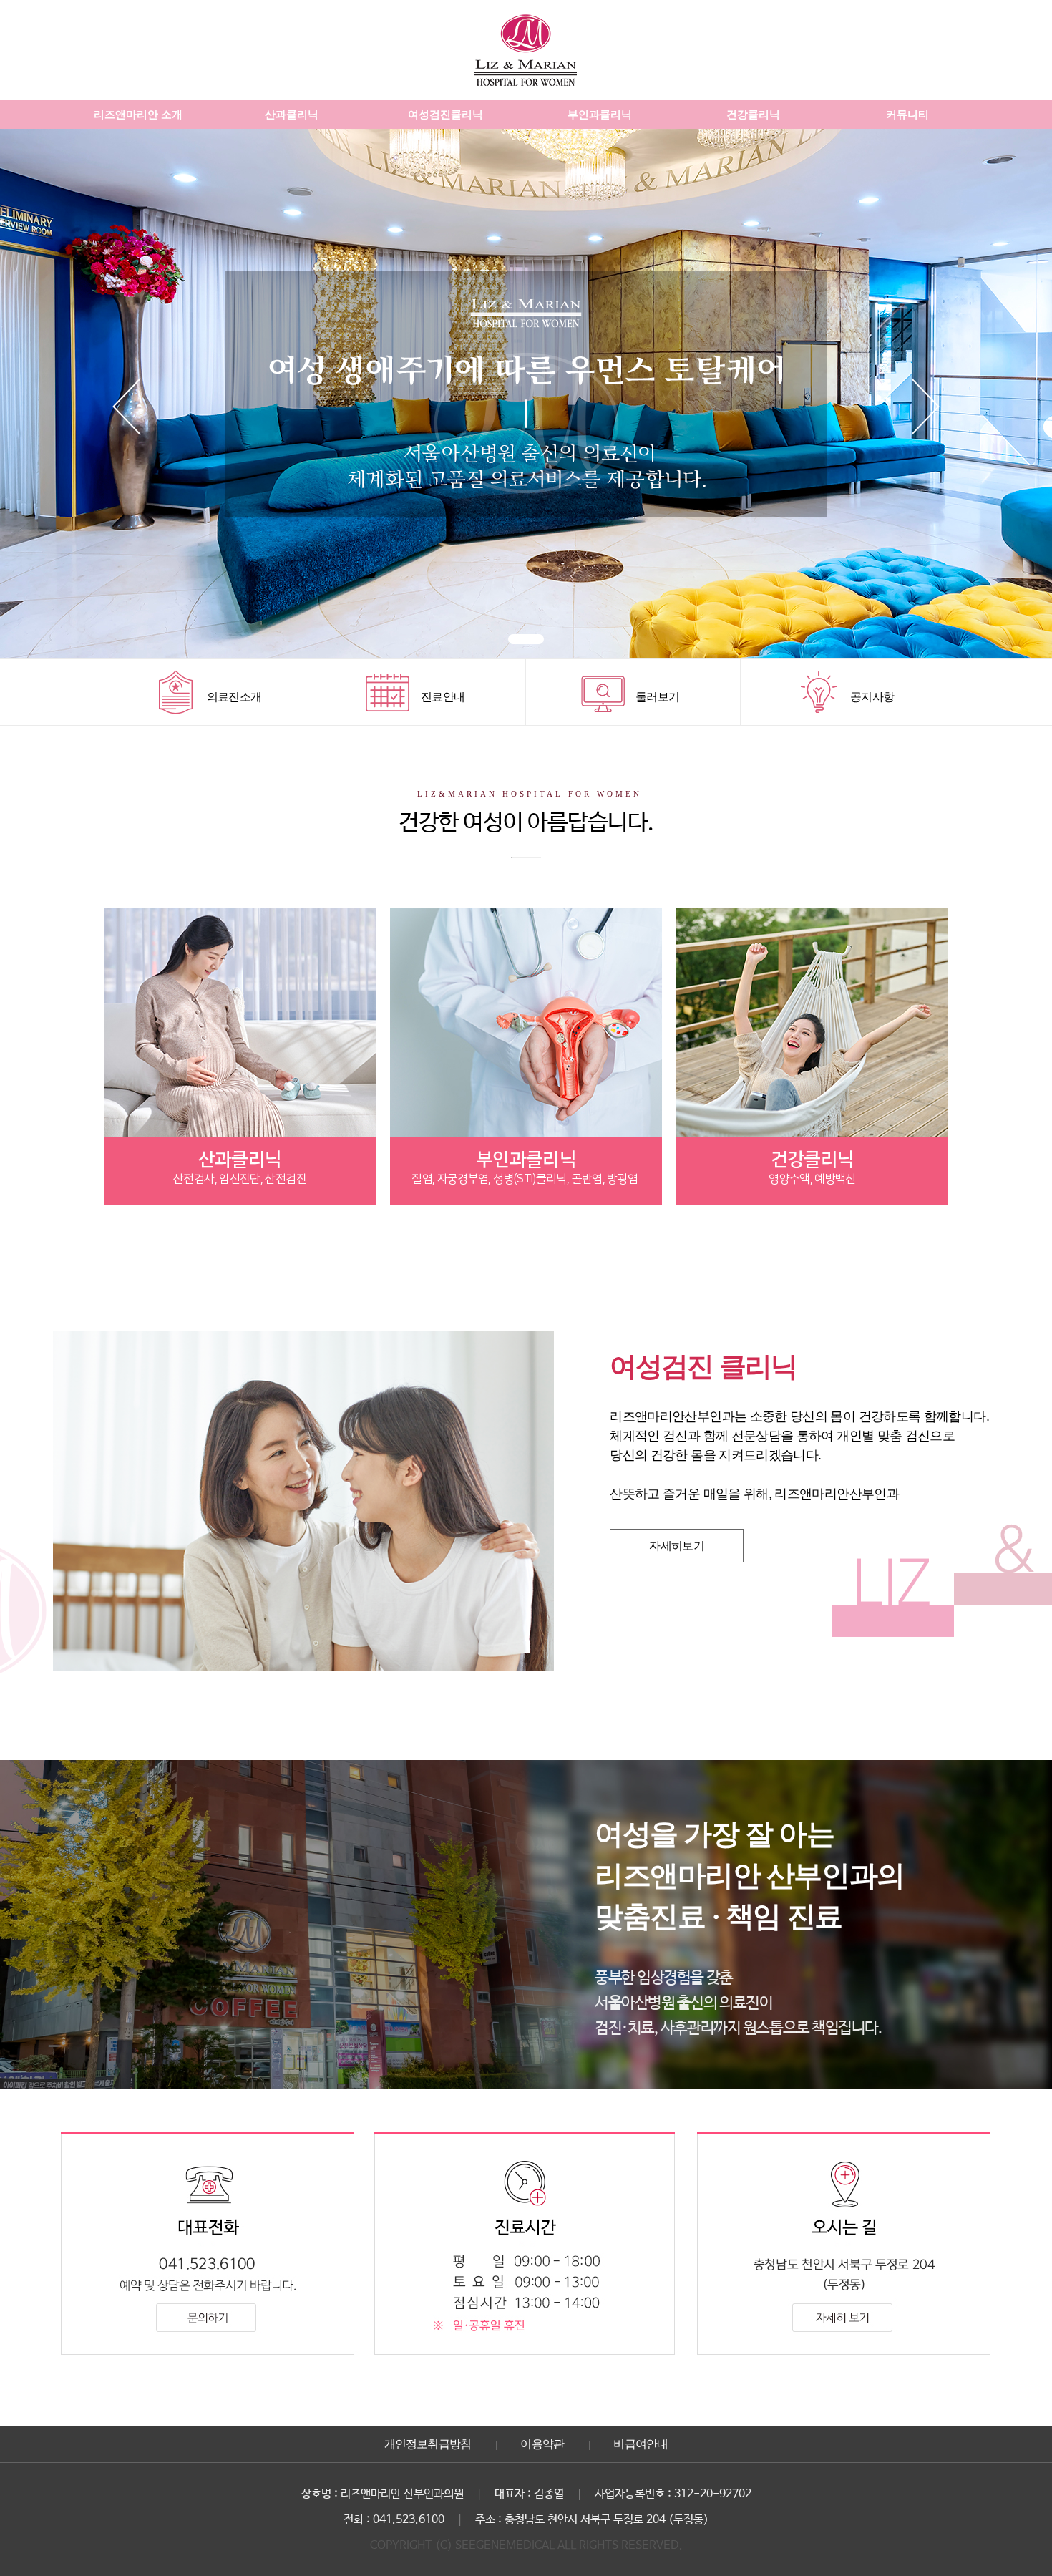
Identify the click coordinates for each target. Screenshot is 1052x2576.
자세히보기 (677, 1546)
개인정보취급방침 (428, 2444)
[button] (526, 639)
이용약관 (542, 2444)
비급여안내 (641, 2444)
